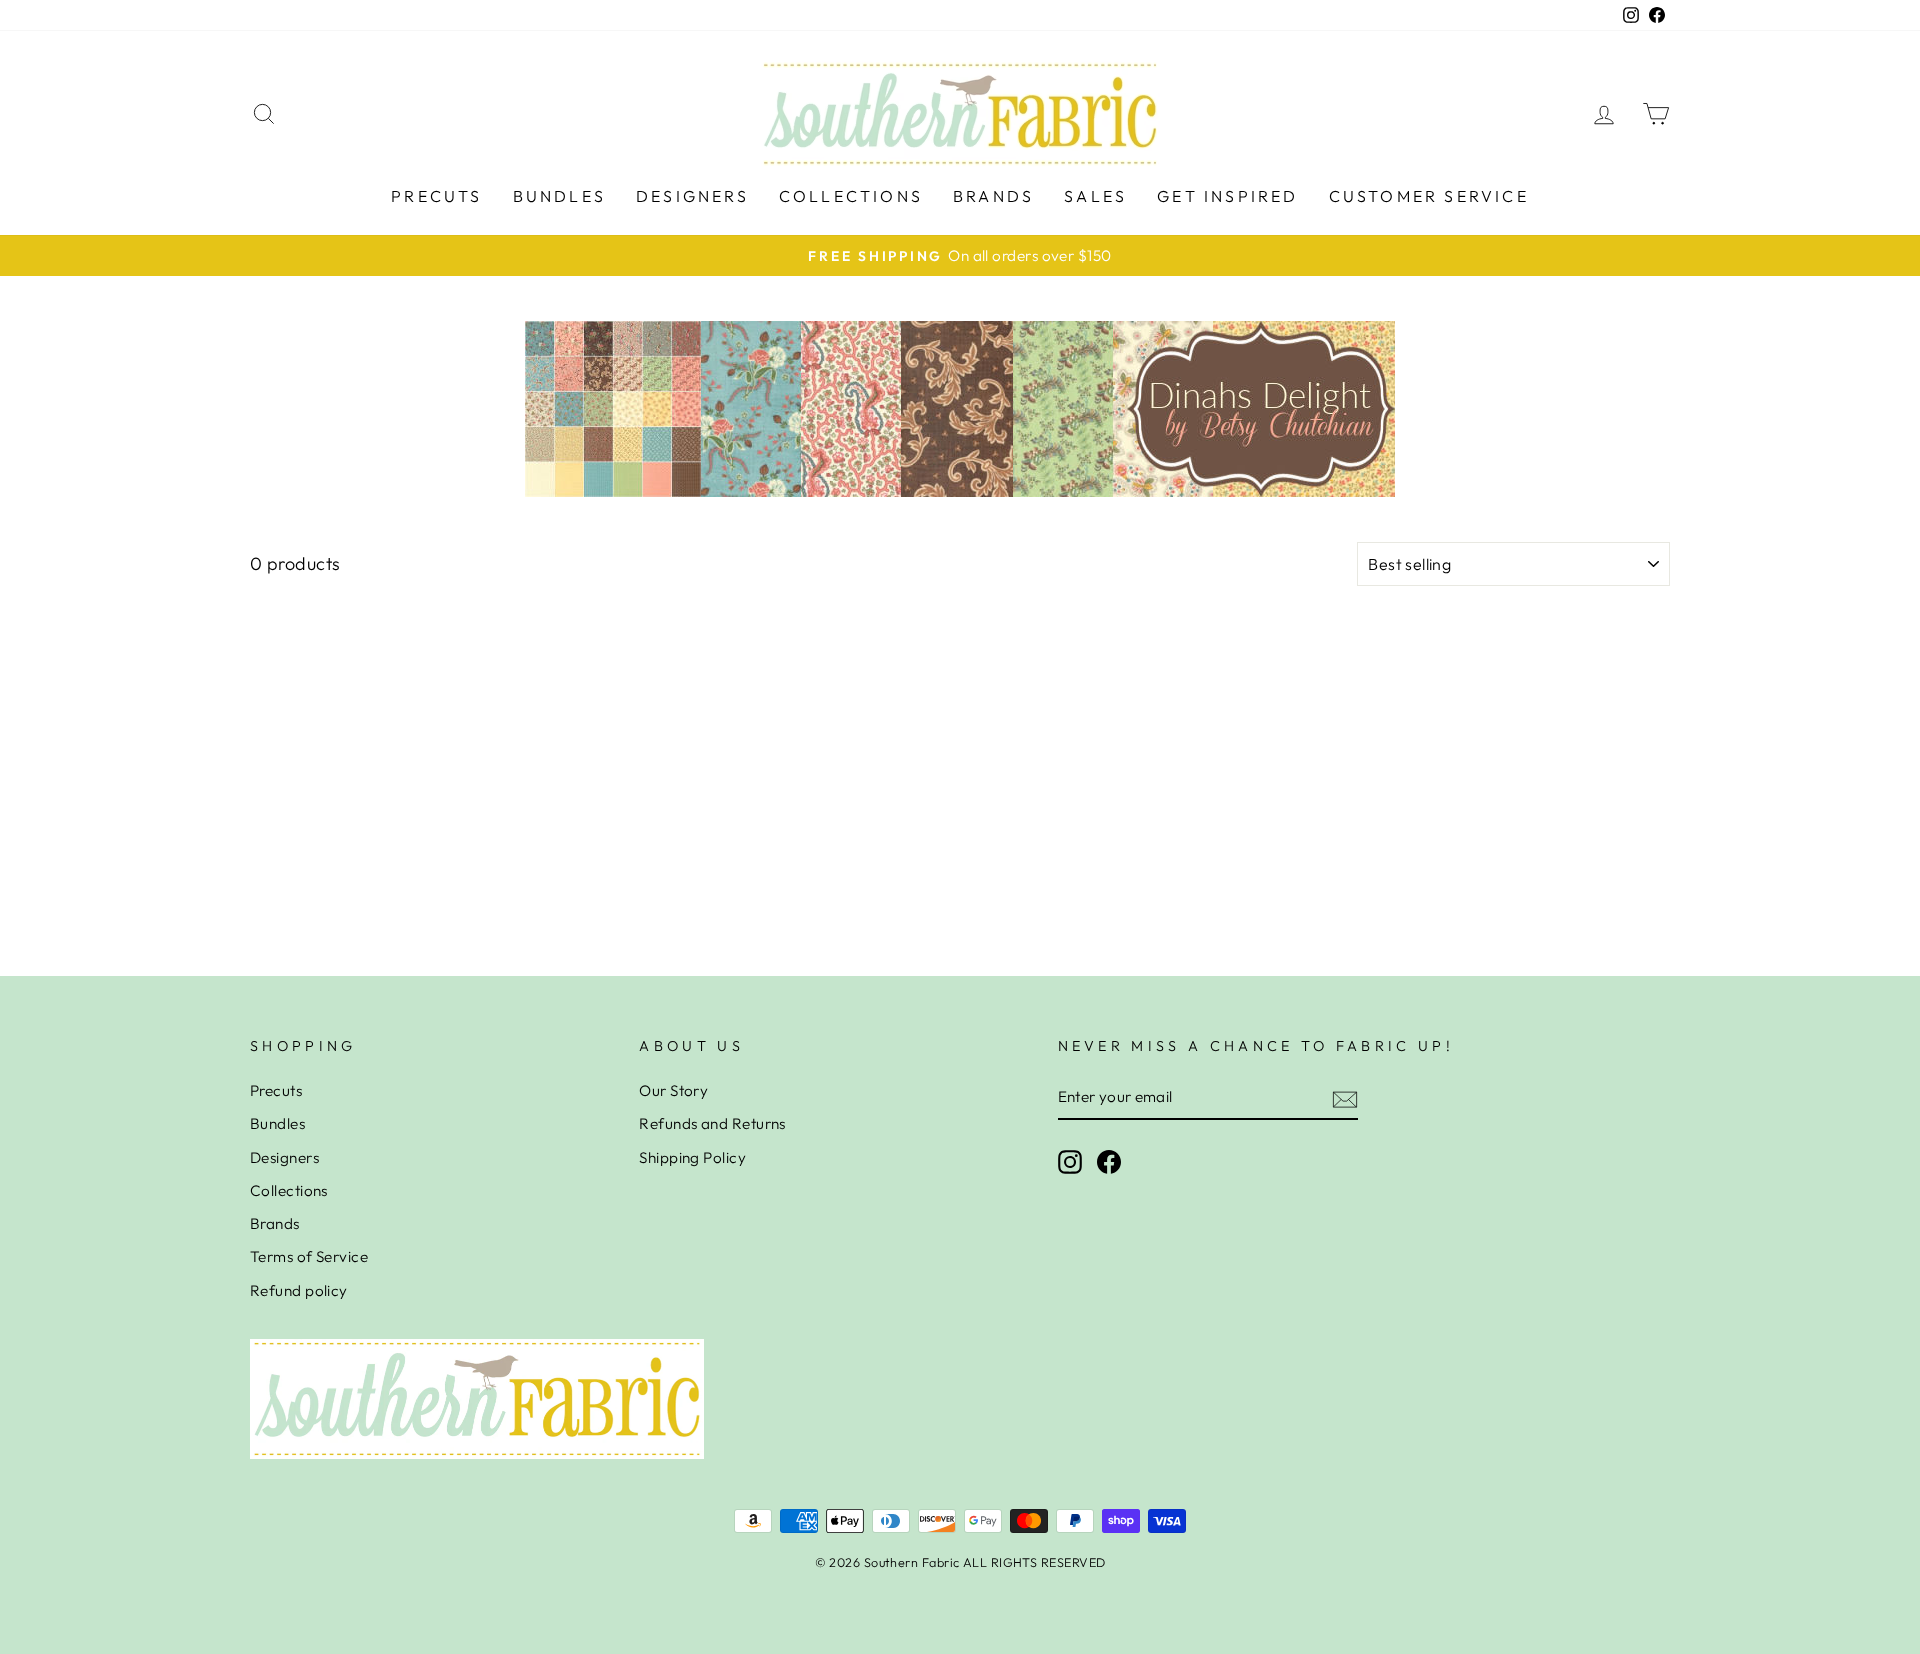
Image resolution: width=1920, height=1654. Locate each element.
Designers (692, 196)
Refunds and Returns (712, 1123)
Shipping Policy (692, 1157)
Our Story (673, 1090)
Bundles (559, 196)
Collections (851, 196)
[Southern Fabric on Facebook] (1109, 1162)
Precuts (436, 196)
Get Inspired (1227, 196)
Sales (1095, 196)
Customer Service (1429, 196)
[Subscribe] (1345, 1098)
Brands (993, 196)
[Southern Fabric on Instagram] (1070, 1162)
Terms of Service (309, 1256)
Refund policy (299, 1290)
